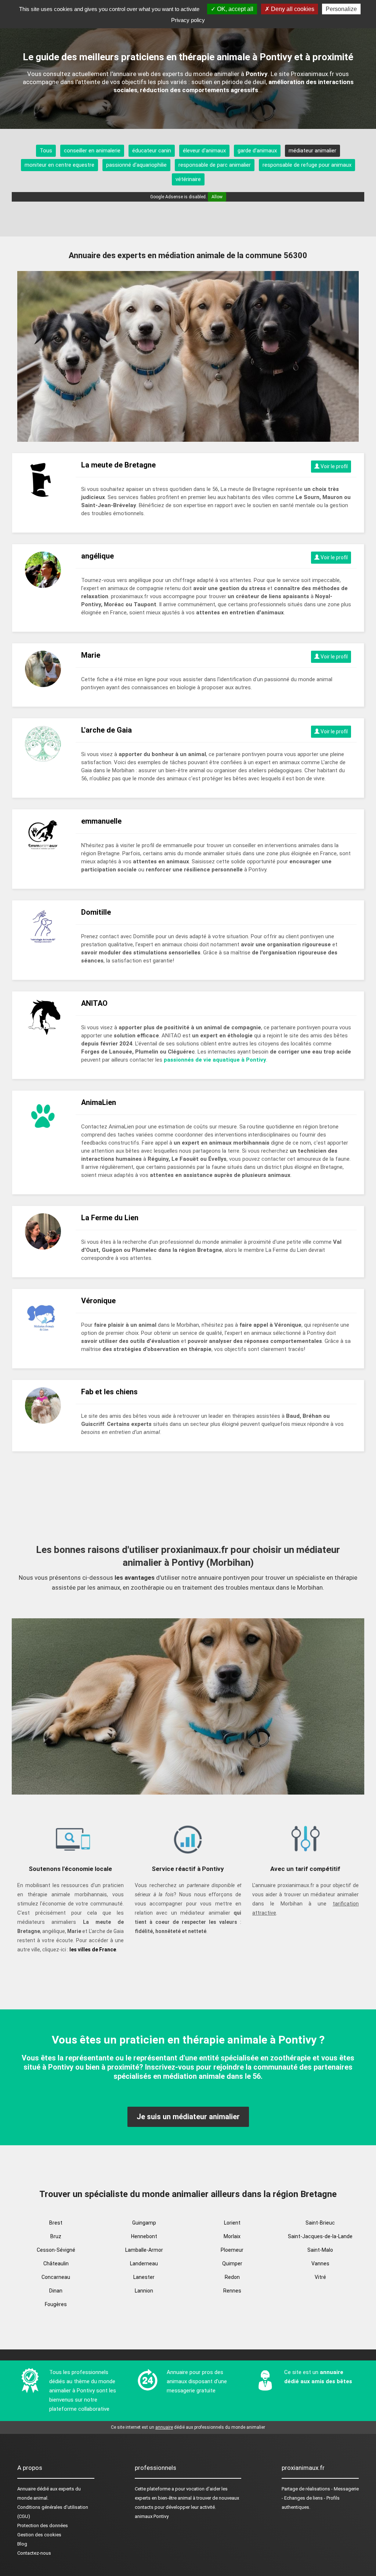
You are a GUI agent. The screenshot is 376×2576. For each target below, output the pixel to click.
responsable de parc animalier (215, 165)
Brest (56, 2223)
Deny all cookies (292, 9)
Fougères (56, 2304)
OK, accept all (234, 9)
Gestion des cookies (39, 2535)
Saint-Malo (320, 2250)
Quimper (232, 2264)
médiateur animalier (312, 151)
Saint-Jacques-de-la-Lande (320, 2236)
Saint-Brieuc (320, 2223)
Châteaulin (56, 2264)
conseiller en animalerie (92, 151)
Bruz (56, 2236)
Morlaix (232, 2236)
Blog (22, 2544)
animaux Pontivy (152, 2516)
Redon (232, 2277)
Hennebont (144, 2236)
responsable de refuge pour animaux (307, 165)
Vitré (320, 2277)
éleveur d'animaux (204, 151)
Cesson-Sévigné (56, 2250)
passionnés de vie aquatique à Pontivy (215, 1060)
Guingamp (144, 2223)
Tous (46, 151)
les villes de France (93, 1950)
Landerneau (144, 2264)
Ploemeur (232, 2250)
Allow (217, 197)
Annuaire (26, 2489)
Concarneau (56, 2277)
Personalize (341, 9)
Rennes (232, 2291)
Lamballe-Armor (144, 2250)
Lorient (232, 2223)
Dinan (56, 2291)
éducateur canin (152, 151)
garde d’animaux (257, 151)
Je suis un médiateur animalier (188, 2117)
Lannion (144, 2291)
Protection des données (43, 2526)
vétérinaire (188, 179)
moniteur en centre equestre (59, 165)
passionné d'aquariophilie (136, 165)
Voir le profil (334, 466)
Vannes (320, 2264)
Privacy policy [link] (188, 20)
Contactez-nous (34, 2553)
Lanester (144, 2277)
